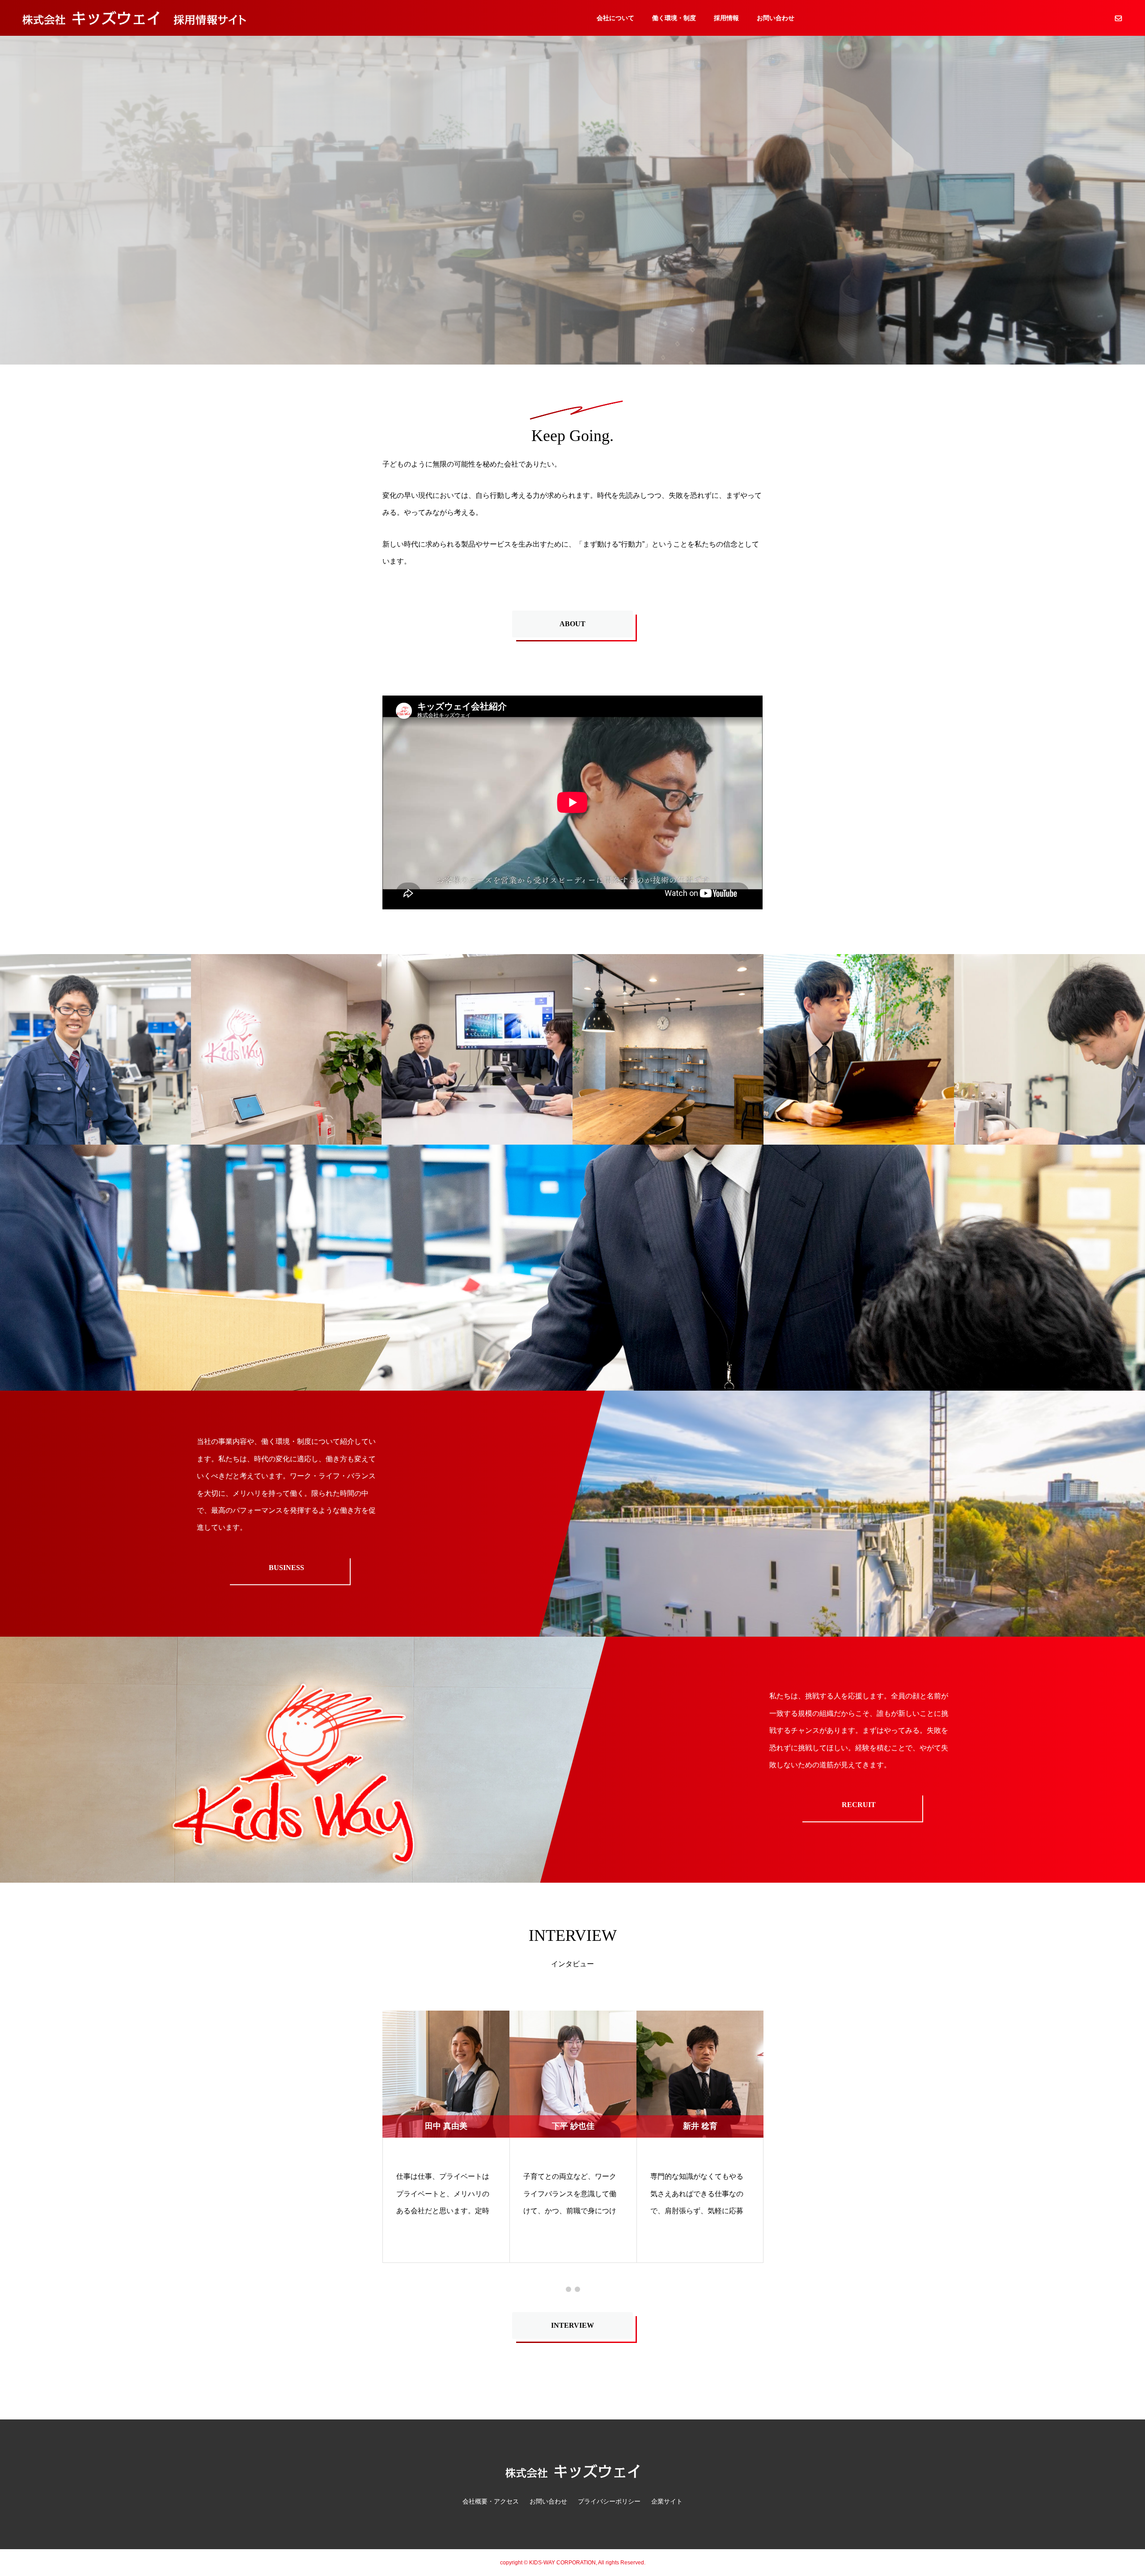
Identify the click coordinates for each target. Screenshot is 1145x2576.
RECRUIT (859, 1805)
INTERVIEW (572, 2325)
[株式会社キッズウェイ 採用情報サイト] (134, 18)
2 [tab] (577, 2289)
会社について (615, 18)
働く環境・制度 (674, 18)
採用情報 (726, 18)
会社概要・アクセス (491, 2501)
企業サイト (667, 2501)
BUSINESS (286, 1568)
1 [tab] (568, 2289)
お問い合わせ (776, 18)
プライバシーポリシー (609, 2501)
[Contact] (1118, 18)
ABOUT (572, 624)
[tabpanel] (446, 2137)
